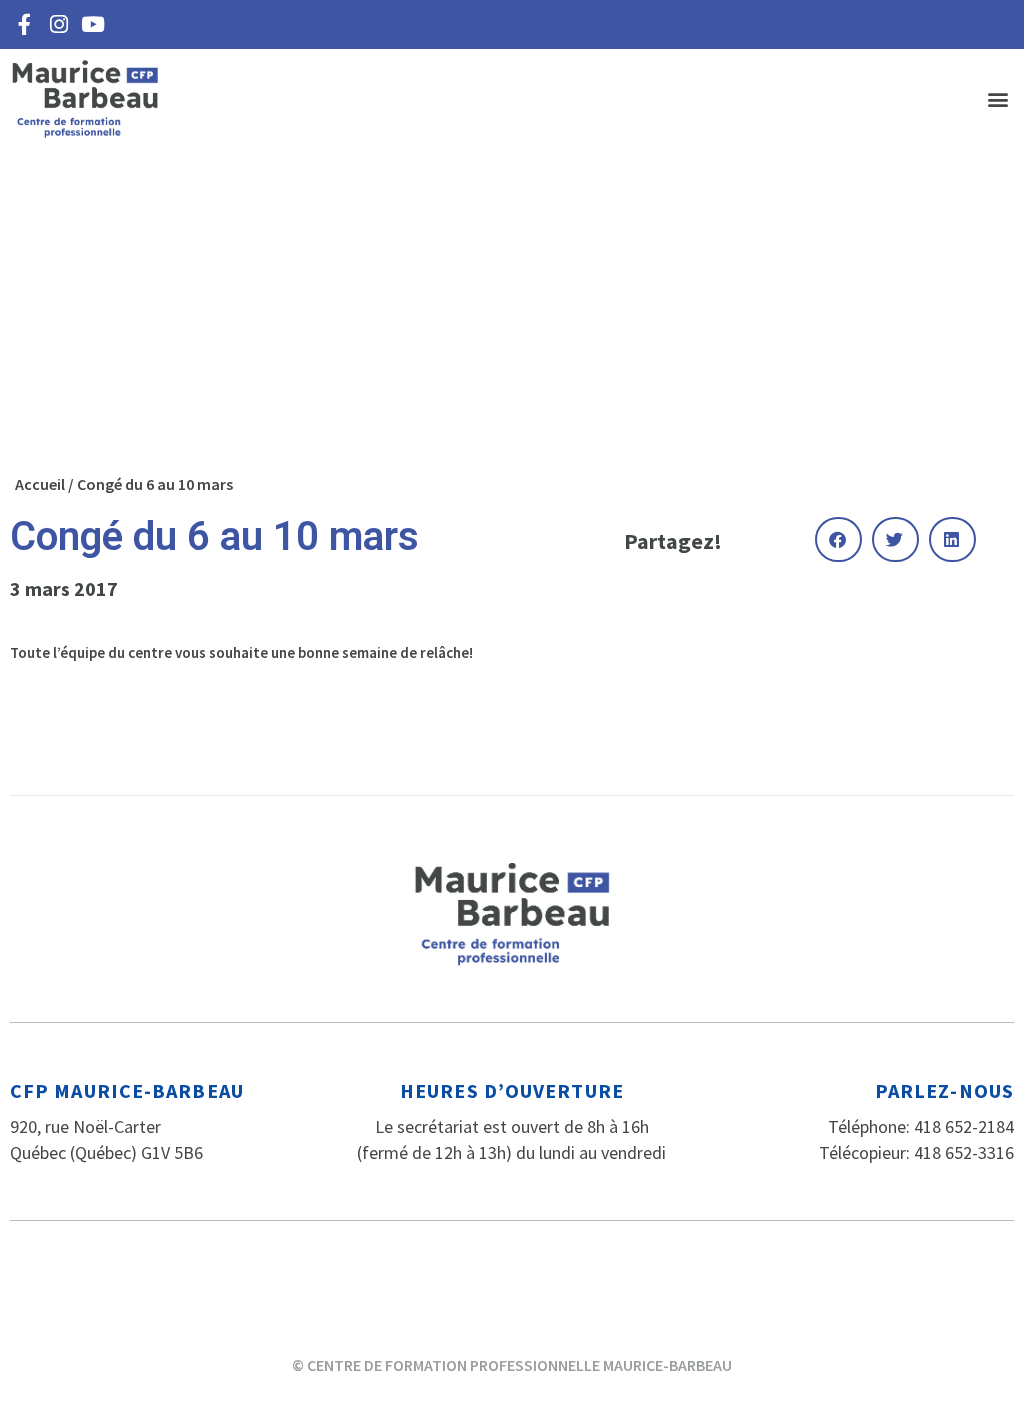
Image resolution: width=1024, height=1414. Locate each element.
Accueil (40, 484)
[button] (997, 99)
